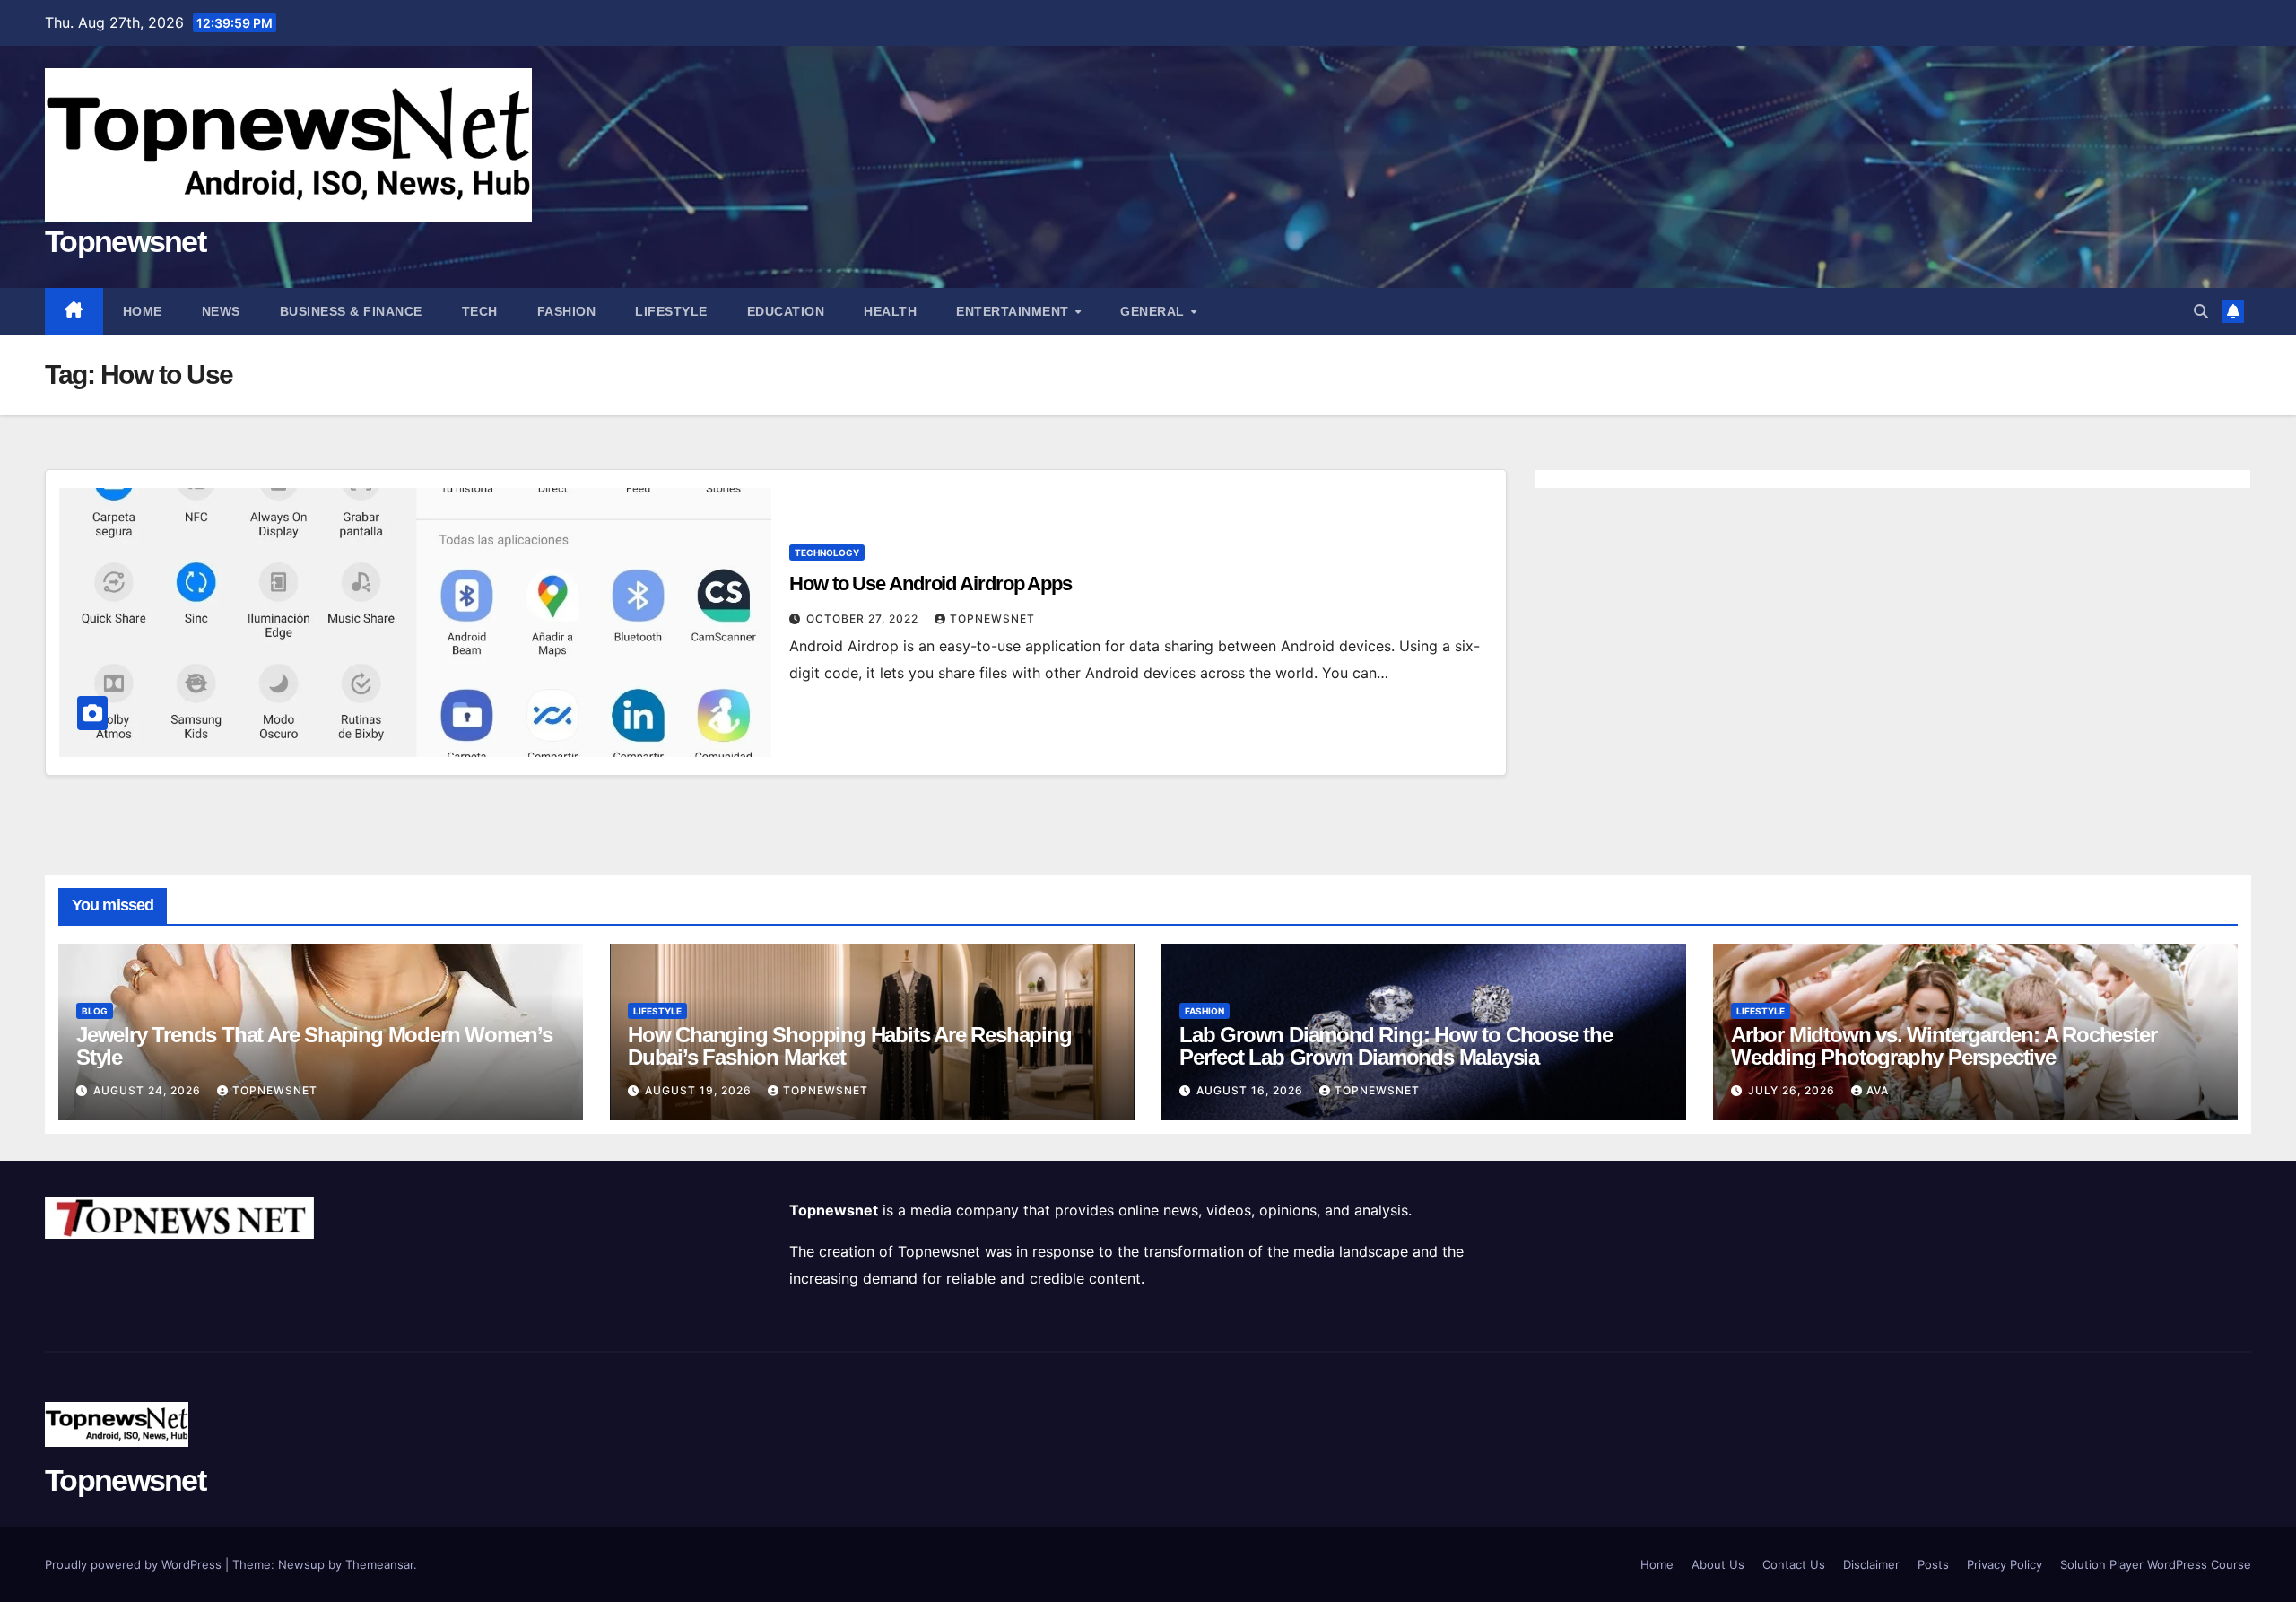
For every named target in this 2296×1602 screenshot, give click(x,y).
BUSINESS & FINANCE (351, 311)
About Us (1718, 1564)
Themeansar (379, 1564)
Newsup (301, 1564)
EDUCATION (786, 311)
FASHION (567, 311)
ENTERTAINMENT (1014, 311)
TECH (480, 311)
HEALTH (890, 311)
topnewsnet (992, 618)
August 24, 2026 (149, 1090)
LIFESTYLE (671, 311)
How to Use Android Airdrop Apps (931, 583)
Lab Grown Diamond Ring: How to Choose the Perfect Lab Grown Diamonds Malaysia (1396, 1046)
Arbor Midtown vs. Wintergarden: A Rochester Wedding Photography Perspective (1944, 1046)
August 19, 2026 (700, 1090)
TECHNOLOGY (827, 553)
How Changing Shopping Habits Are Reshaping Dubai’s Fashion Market (850, 1046)
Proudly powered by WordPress (135, 1564)
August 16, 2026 (1252, 1090)
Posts (1933, 1564)
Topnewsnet (125, 241)
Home (143, 311)
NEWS (221, 311)
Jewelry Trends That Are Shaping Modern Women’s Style (314, 1046)
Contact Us (1794, 1564)
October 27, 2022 (864, 618)
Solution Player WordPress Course (2156, 1564)
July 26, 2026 (1793, 1090)
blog (95, 1011)
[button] (2201, 311)
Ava (1878, 1090)
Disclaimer (1871, 1564)
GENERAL (1154, 311)
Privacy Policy (2005, 1564)
